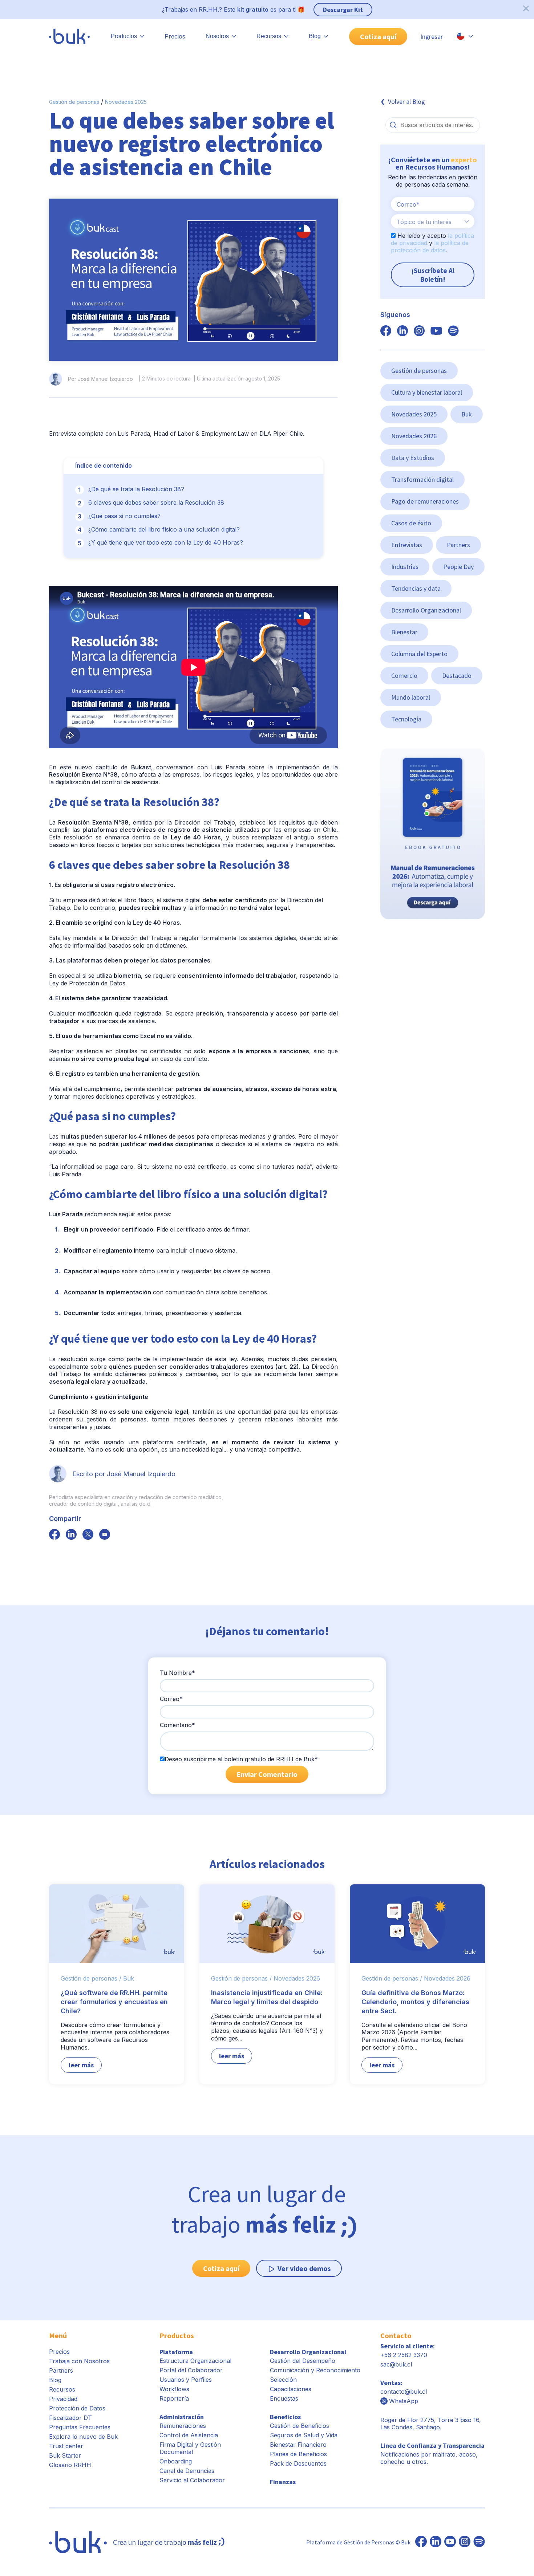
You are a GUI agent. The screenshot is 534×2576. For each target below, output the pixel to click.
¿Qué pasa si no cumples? (124, 516)
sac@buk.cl (396, 2364)
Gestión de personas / (91, 1978)
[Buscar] (393, 125)
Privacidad (63, 2399)
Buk (467, 414)
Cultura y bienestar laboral (427, 392)
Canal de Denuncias (187, 2471)
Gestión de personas (74, 102)
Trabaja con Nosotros (79, 2361)
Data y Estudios (413, 458)
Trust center (66, 2446)
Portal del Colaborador (191, 2370)
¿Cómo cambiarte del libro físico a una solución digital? (164, 529)
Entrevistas (407, 545)
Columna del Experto (419, 654)
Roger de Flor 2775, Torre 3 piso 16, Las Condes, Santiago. (431, 2424)
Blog (55, 2380)
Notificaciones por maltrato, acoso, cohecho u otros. (432, 2454)
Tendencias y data (416, 588)
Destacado (457, 675)
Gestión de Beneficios (300, 2426)
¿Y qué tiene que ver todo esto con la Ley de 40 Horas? (166, 542)
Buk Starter (65, 2455)
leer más (81, 2065)
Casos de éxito (411, 523)
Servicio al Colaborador (192, 2480)
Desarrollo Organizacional (426, 610)
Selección (283, 2380)
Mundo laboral (411, 697)
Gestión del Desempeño (303, 2361)
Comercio (404, 675)
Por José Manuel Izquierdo (100, 379)
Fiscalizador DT (70, 2418)
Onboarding (176, 2461)
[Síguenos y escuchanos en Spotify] (453, 331)
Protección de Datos (77, 2408)
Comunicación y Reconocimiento (315, 2370)
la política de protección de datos (430, 247)
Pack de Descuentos (298, 2463)
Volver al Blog (406, 101)
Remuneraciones (183, 2426)
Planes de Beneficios (298, 2454)
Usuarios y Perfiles (186, 2380)
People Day (458, 567)
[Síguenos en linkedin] (402, 331)
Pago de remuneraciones (425, 501)
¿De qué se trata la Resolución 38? (136, 489)
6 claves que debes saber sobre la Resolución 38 (156, 502)
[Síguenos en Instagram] (465, 2542)
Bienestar (404, 632)
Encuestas (284, 2398)
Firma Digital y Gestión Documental (190, 2448)
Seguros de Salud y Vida (304, 2435)
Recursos (62, 2389)
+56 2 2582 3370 (404, 2355)
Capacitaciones (291, 2389)
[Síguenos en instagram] (419, 331)
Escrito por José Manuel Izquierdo (124, 1474)
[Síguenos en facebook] (54, 1535)
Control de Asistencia (189, 2435)
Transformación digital (422, 479)
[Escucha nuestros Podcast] (479, 2542)
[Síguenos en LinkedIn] (436, 2542)
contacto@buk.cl (404, 2392)
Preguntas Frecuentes (80, 2427)
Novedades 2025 (126, 102)
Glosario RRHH (70, 2465)
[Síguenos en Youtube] (450, 2542)
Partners (458, 545)
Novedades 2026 (414, 436)
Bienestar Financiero (298, 2445)
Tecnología (406, 719)
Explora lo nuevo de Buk (83, 2437)
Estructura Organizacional (195, 2361)
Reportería (174, 2398)
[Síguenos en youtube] (436, 331)
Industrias (405, 567)
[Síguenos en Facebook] (421, 2542)
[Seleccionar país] (465, 36)
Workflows (174, 2389)
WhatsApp (404, 2401)
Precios (175, 36)
